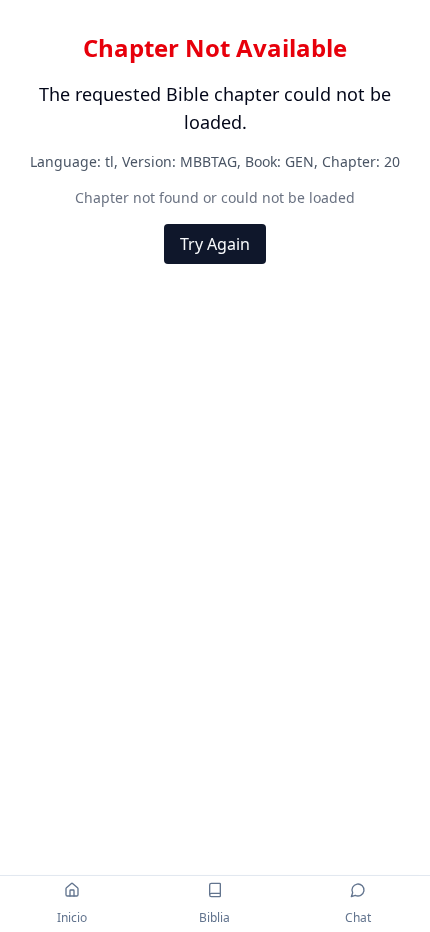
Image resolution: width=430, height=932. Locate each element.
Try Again (215, 244)
